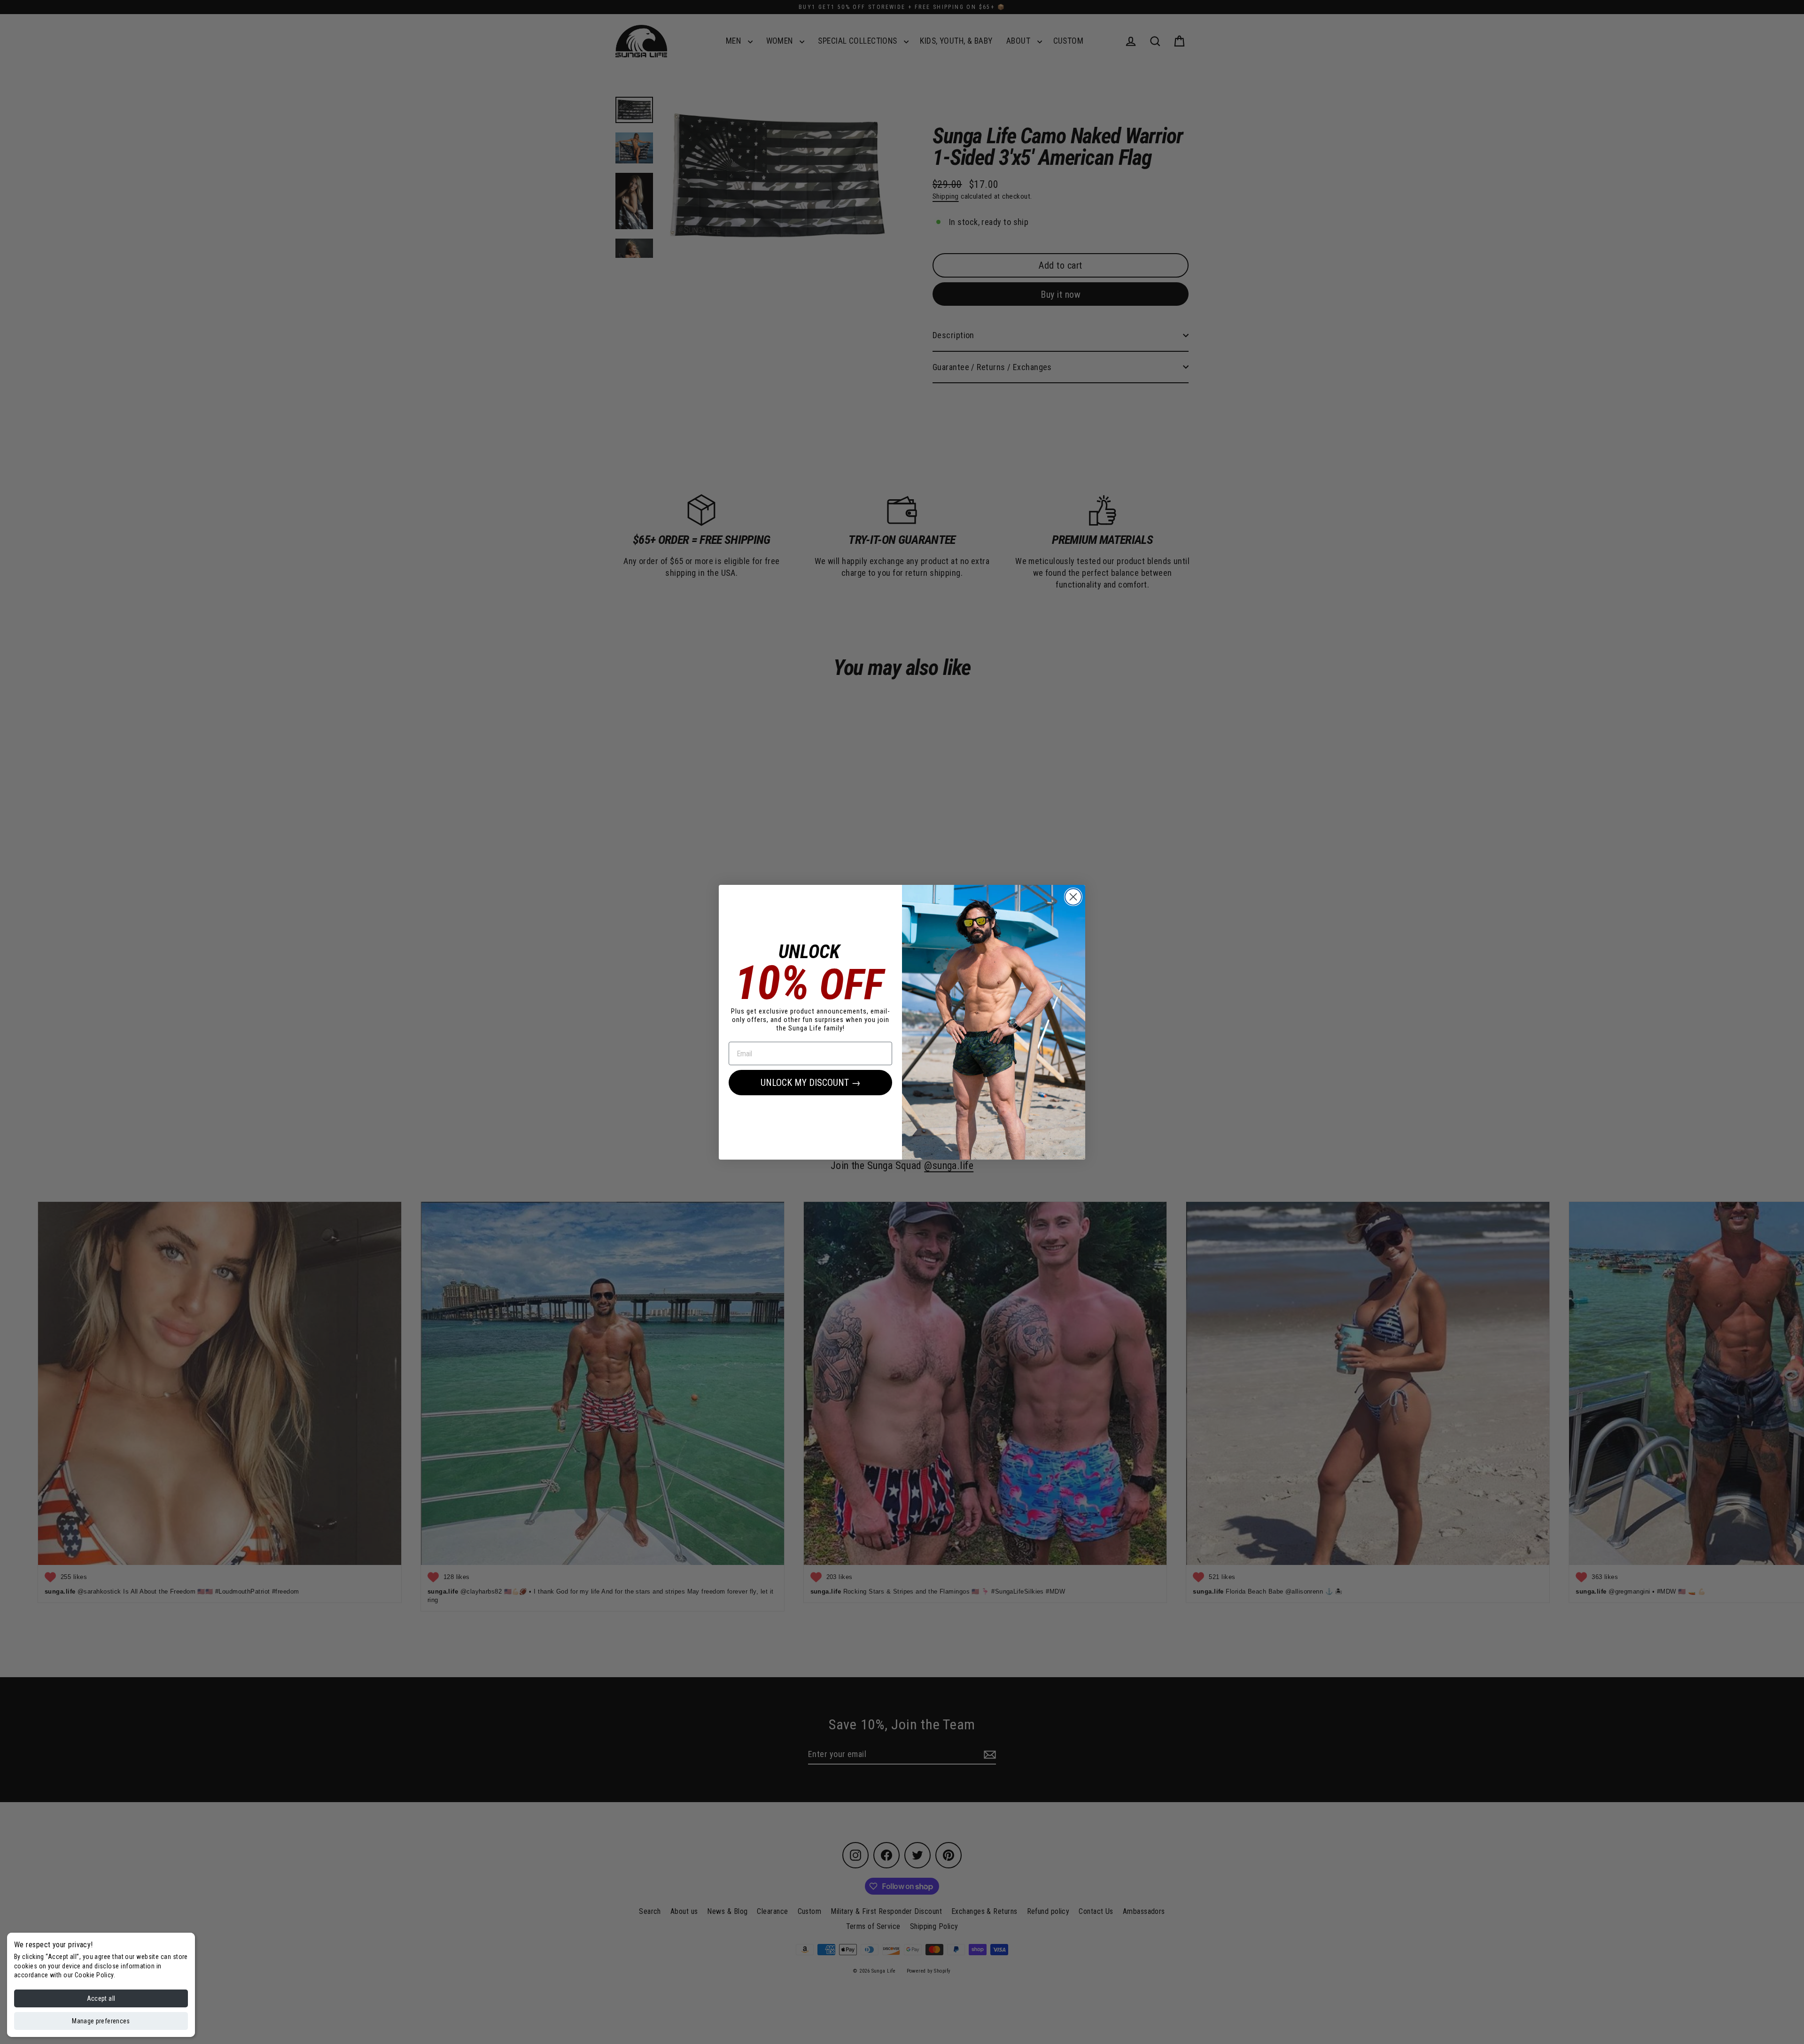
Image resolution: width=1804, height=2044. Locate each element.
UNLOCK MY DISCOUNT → (811, 1083)
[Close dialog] (1073, 897)
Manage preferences (101, 2021)
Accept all (101, 1998)
